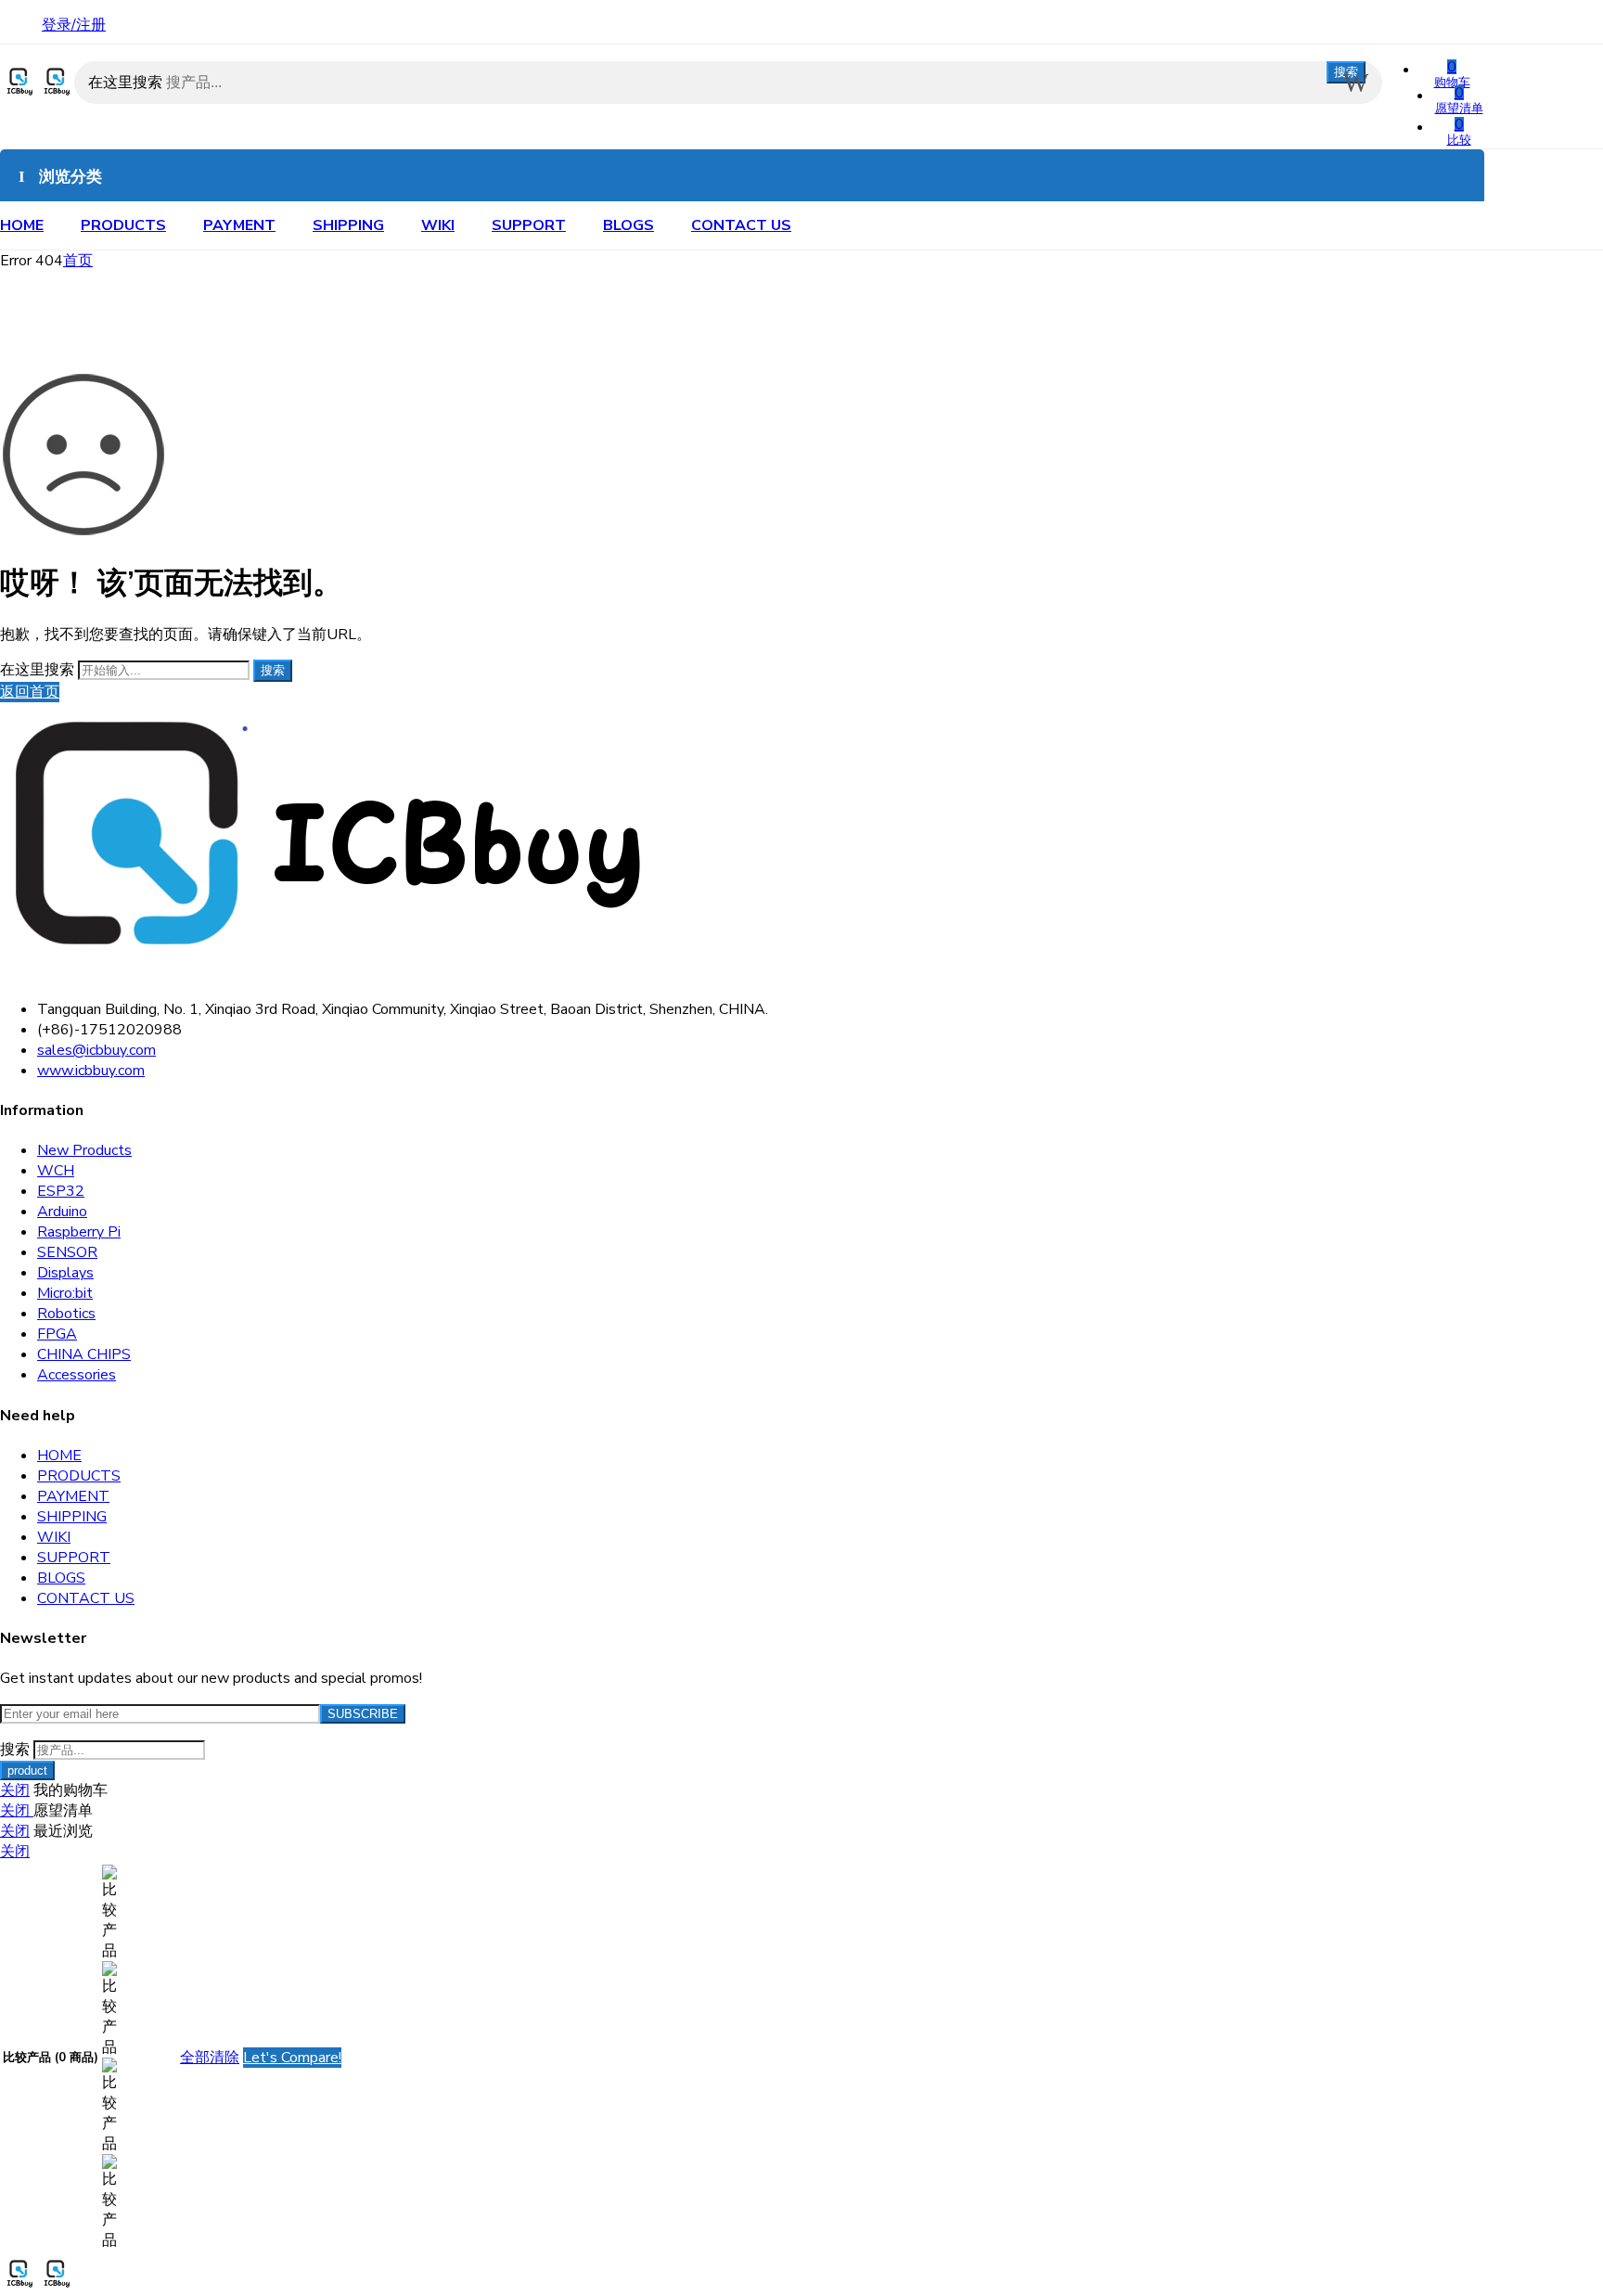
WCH (56, 1171)
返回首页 (30, 692)
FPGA (57, 1334)
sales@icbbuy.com (96, 1050)
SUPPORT (529, 225)
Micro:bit (65, 1293)
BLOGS (628, 225)
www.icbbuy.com (91, 1071)
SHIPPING (348, 225)
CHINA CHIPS (84, 1354)
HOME (22, 225)
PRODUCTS (123, 225)
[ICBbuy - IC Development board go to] (37, 94)
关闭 (15, 1790)
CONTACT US (741, 225)
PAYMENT (239, 225)
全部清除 (210, 2058)
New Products (84, 1150)
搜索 (1346, 72)
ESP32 (61, 1191)
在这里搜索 (127, 83)
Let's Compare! (292, 2058)
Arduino (62, 1212)
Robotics (66, 1314)
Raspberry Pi (79, 1232)
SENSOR (67, 1252)
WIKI (438, 225)
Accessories (77, 1375)
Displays (65, 1273)
